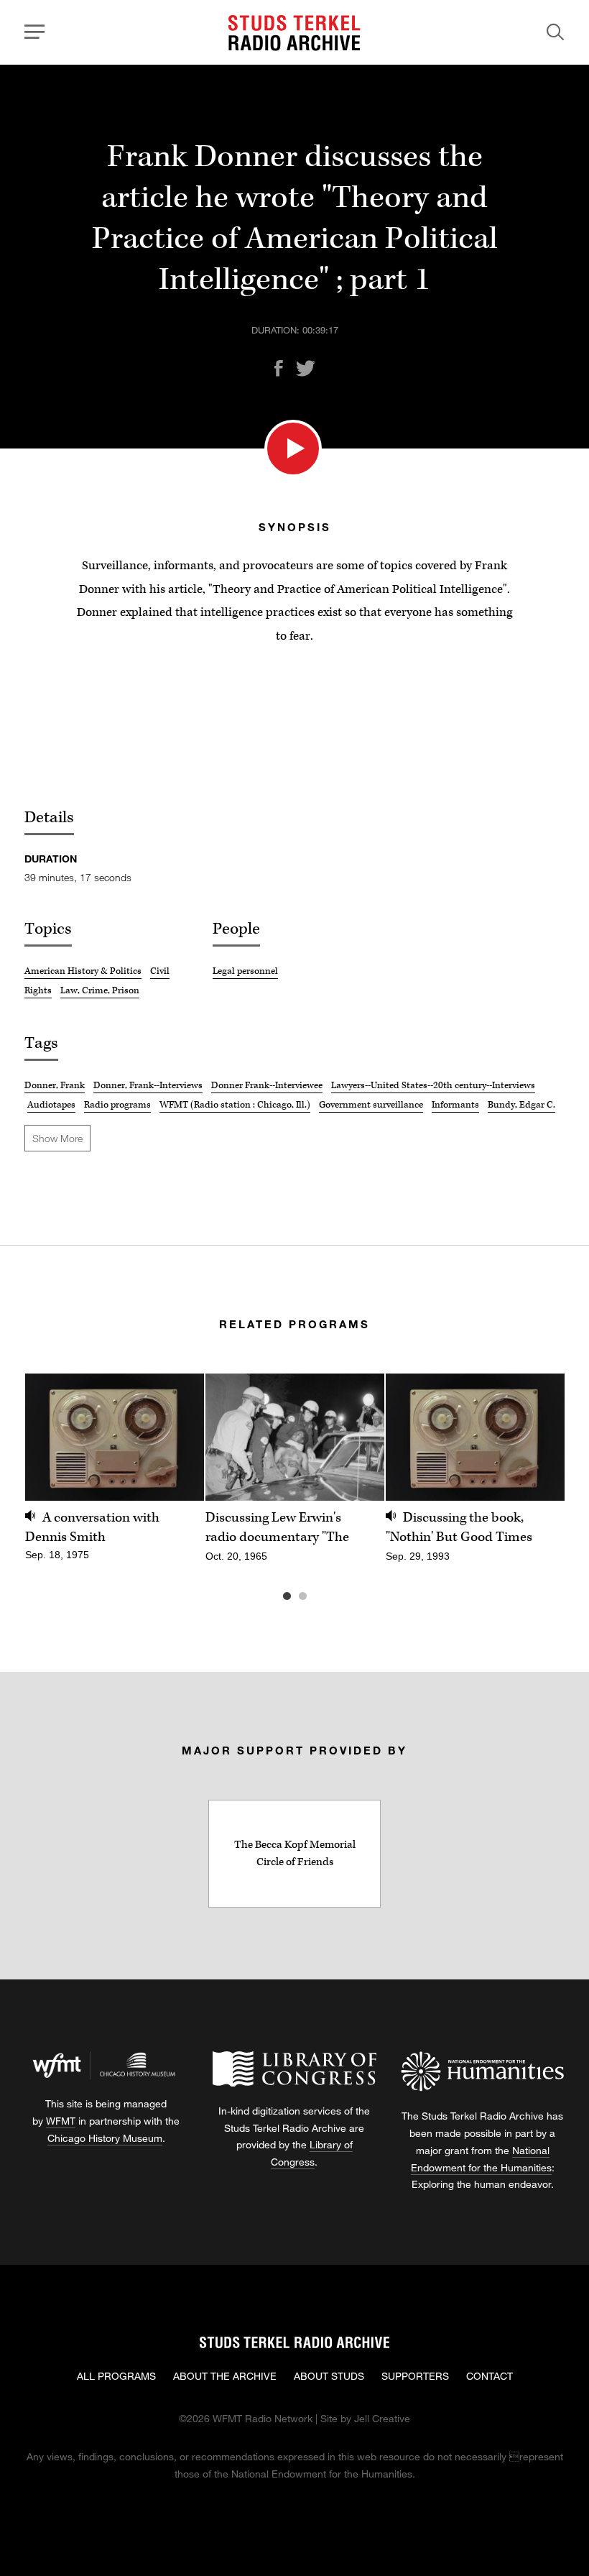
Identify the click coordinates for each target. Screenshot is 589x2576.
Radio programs (117, 1105)
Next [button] (536, 1437)
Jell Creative (382, 2418)
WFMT (61, 2121)
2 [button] (324, 1596)
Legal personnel (245, 971)
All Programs (116, 2376)
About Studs (329, 2376)
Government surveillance (371, 1105)
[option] (115, 1475)
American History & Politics (83, 971)
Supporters (415, 2376)
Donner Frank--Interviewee (267, 1085)
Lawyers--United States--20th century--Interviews (433, 1085)
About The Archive (225, 2376)
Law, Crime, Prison (100, 990)
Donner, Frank (55, 1085)
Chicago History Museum (105, 2138)
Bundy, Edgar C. (521, 1105)
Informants (455, 1105)
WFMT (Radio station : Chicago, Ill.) (235, 1105)
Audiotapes (51, 1105)
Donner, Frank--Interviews (148, 1085)
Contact (490, 2376)
